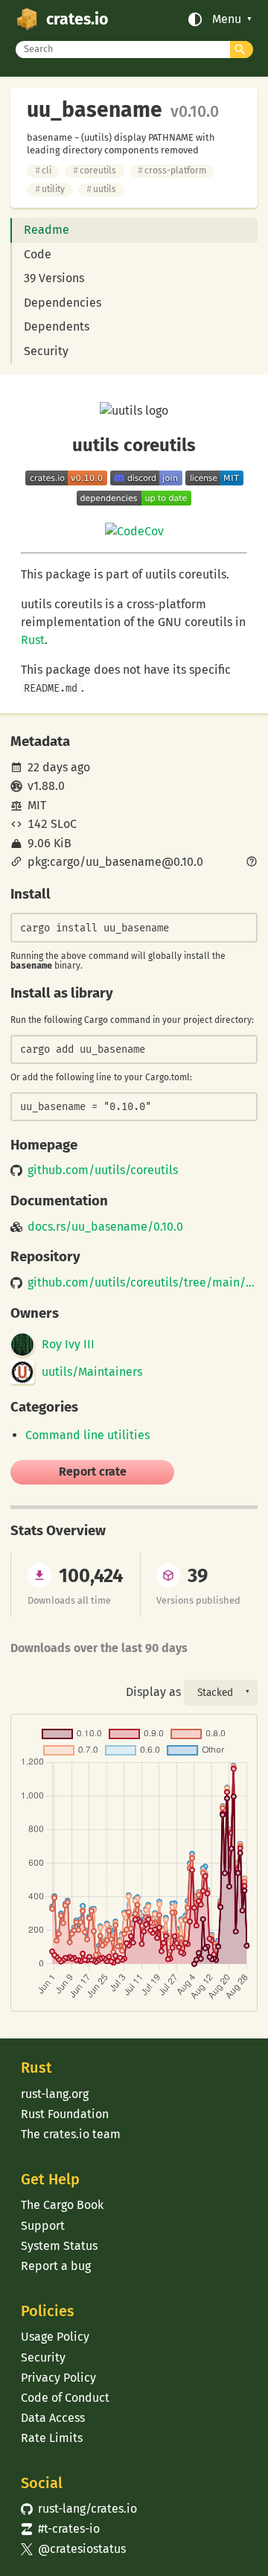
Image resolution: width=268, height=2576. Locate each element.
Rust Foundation (65, 2114)
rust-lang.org (55, 2094)
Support (43, 2226)
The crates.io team (71, 2134)
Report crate (93, 1472)
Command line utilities (87, 1435)
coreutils (95, 170)
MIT (37, 805)
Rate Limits (52, 2438)
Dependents (57, 326)
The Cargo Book (62, 2205)
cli (43, 170)
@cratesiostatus (73, 2549)
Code (38, 254)
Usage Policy (55, 2337)
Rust (33, 640)
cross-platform (172, 170)
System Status (59, 2246)
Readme (47, 230)
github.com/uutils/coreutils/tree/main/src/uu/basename (142, 1283)
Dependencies (63, 303)
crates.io (77, 19)
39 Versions (54, 278)
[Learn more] (252, 863)
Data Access (53, 2418)
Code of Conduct (65, 2398)
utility (50, 189)
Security (46, 351)
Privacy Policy (58, 2378)
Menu (227, 19)
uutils (101, 189)
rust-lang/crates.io (79, 2509)
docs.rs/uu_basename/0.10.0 (105, 1227)
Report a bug (56, 2266)
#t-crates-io (60, 2529)
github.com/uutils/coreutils (103, 1170)
